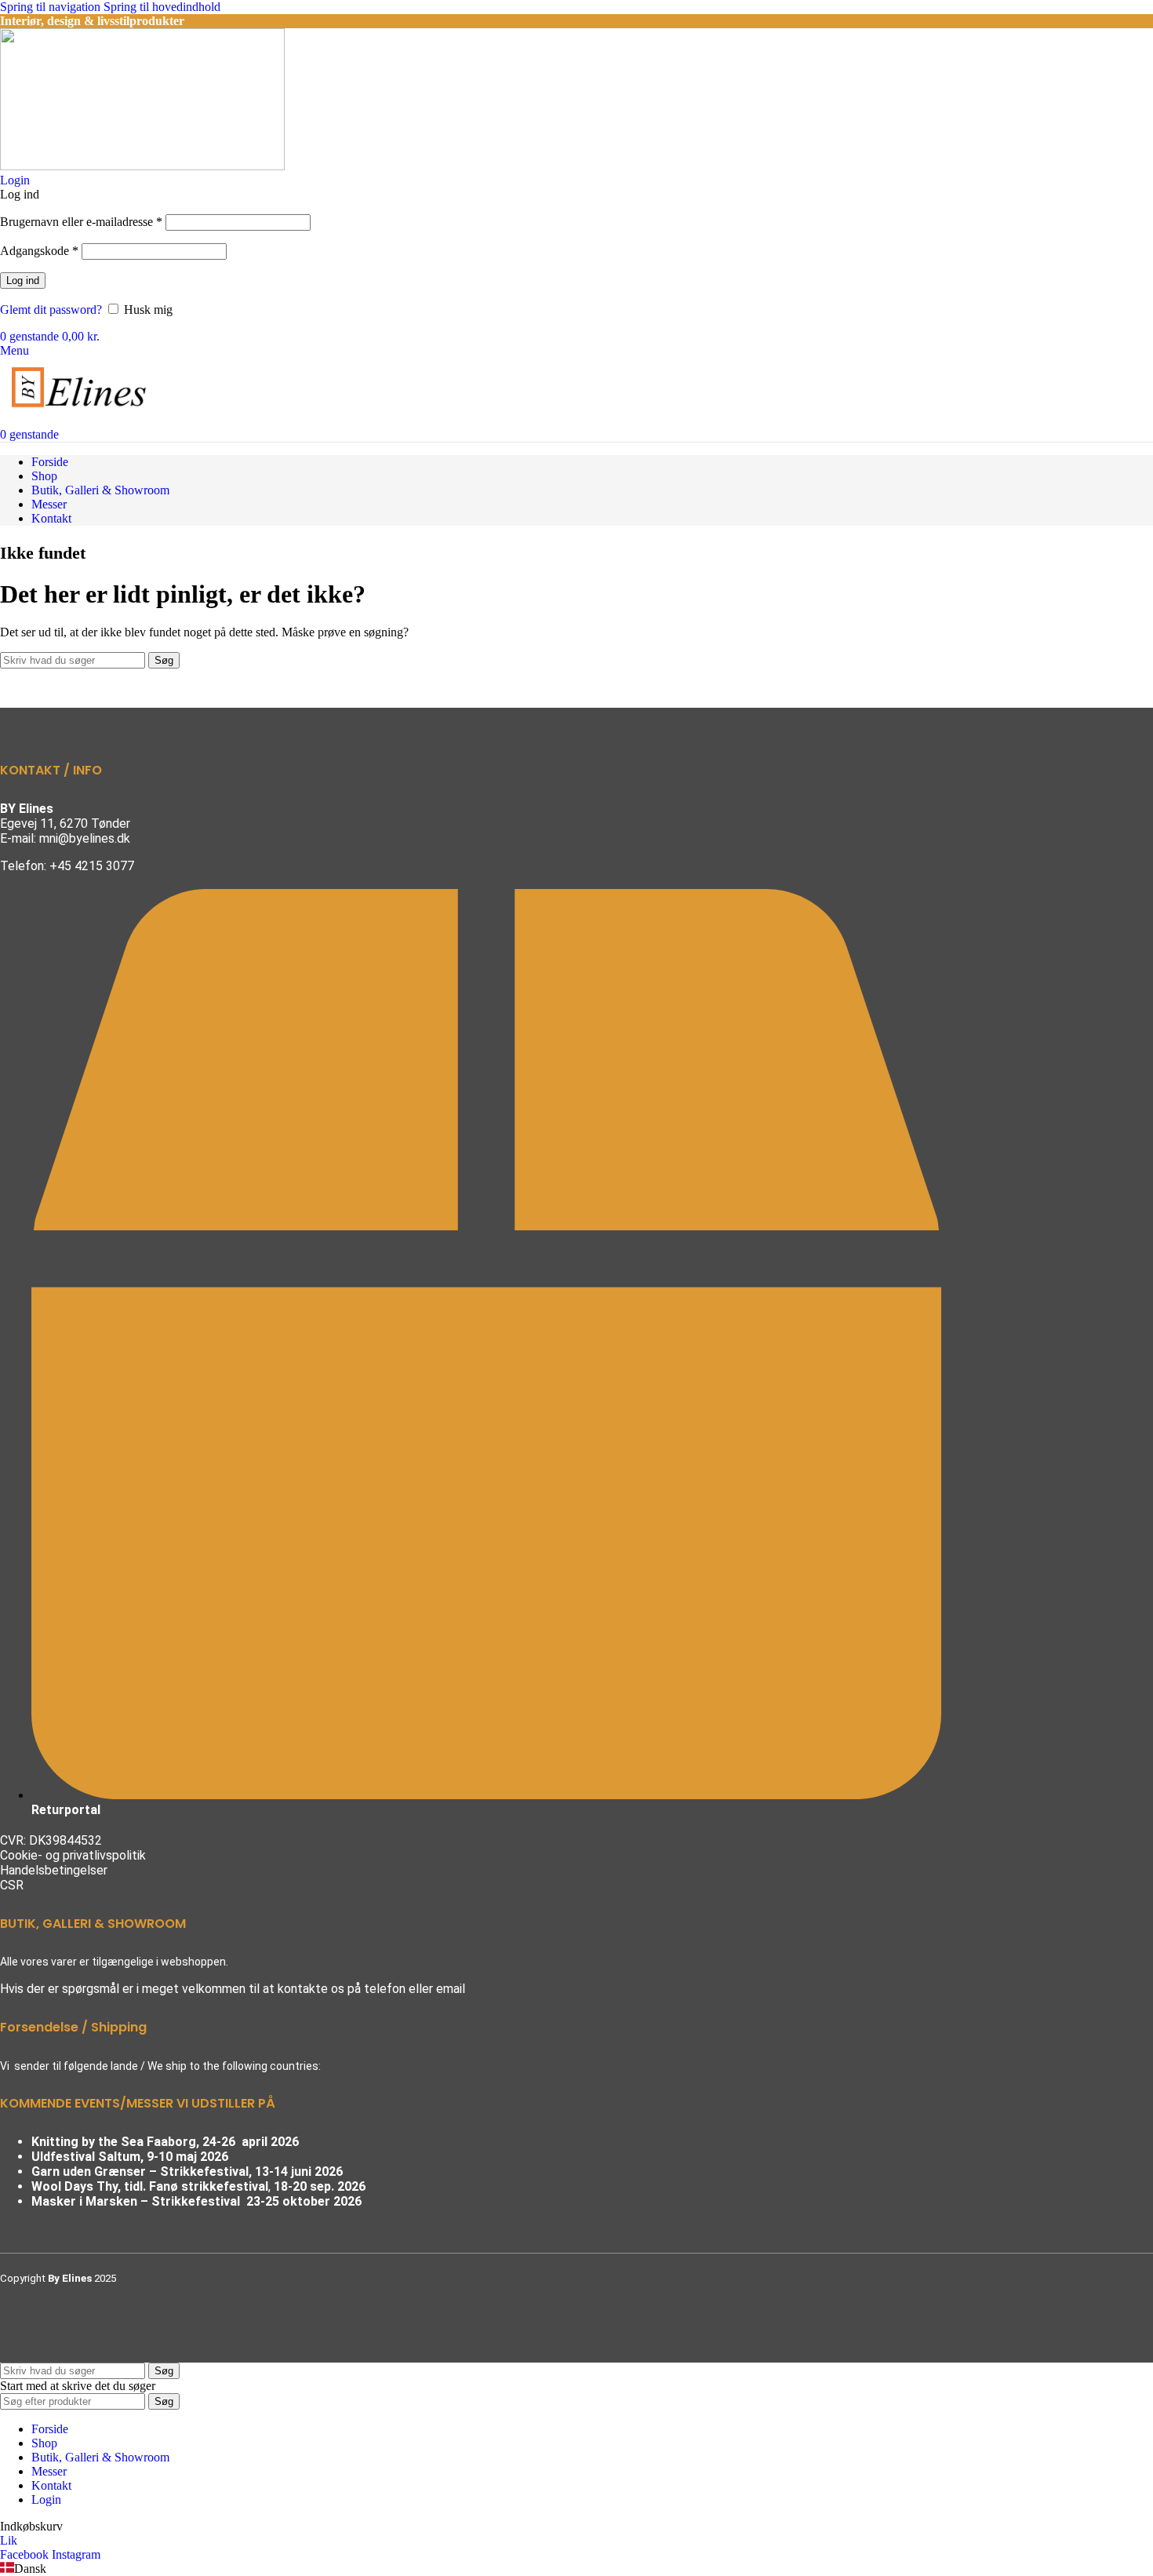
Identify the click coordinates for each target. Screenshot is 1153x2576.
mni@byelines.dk (85, 838)
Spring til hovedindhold (162, 7)
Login (46, 2499)
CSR (12, 1885)
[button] (576, 2569)
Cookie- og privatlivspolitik (73, 1855)
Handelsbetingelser (54, 1870)
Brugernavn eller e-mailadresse (81, 222)
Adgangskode (39, 251)
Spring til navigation (52, 7)
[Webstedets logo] (142, 166)
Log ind (23, 281)
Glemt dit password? (51, 310)
